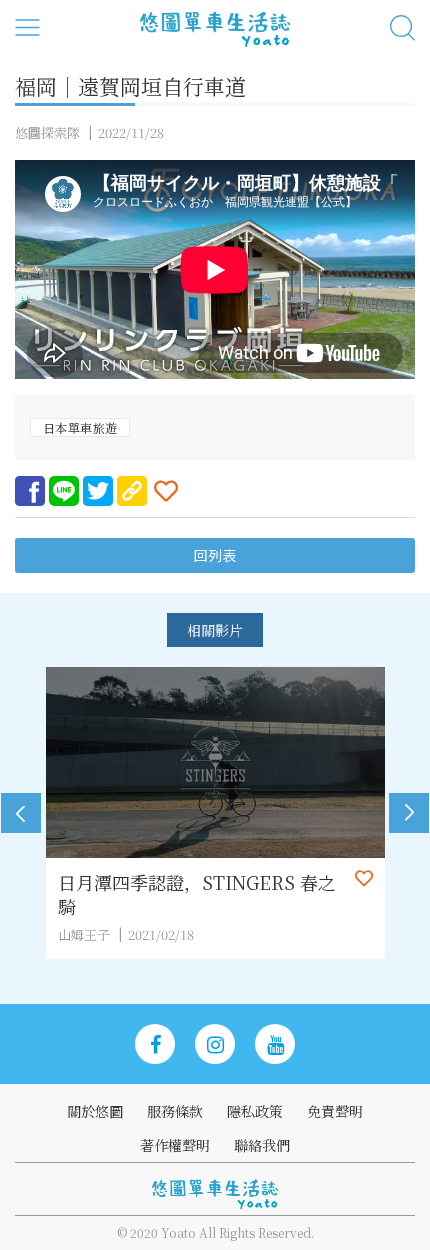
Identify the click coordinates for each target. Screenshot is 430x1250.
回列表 (215, 556)
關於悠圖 (95, 1111)
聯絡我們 (262, 1145)
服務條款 (175, 1111)
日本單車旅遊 (80, 427)
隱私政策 (255, 1111)
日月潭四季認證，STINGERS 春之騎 (197, 894)
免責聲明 (335, 1111)
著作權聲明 (175, 1145)
